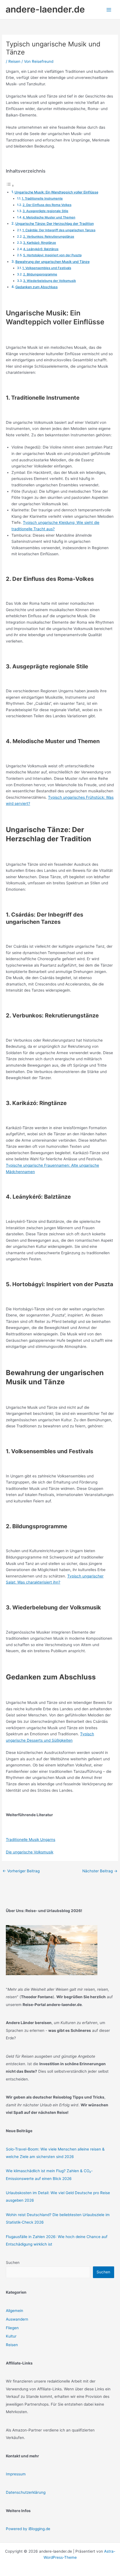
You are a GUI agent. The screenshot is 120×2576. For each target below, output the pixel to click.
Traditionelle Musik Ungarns (31, 1840)
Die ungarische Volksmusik (30, 1852)
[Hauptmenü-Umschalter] (109, 10)
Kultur (11, 2336)
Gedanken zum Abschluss (37, 287)
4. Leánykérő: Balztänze (41, 249)
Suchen (13, 2263)
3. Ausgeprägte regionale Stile (45, 211)
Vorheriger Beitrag (21, 1871)
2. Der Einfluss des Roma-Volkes (47, 205)
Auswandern (17, 2319)
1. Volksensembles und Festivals (47, 268)
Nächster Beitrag (100, 1871)
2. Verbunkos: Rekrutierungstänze (49, 237)
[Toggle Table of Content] (10, 186)
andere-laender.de (45, 9)
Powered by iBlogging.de (28, 2529)
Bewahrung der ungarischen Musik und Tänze (52, 262)
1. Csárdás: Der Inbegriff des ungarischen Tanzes (59, 230)
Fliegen (12, 2328)
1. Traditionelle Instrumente (42, 198)
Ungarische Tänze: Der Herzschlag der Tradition (55, 224)
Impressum (16, 2474)
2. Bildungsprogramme (40, 274)
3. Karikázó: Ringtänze (40, 243)
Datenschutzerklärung (26, 2492)
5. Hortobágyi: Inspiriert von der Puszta (52, 255)
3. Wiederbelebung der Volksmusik (50, 281)
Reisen (14, 61)
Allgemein (15, 2311)
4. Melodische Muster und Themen (49, 217)
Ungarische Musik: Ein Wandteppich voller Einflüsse (56, 192)
